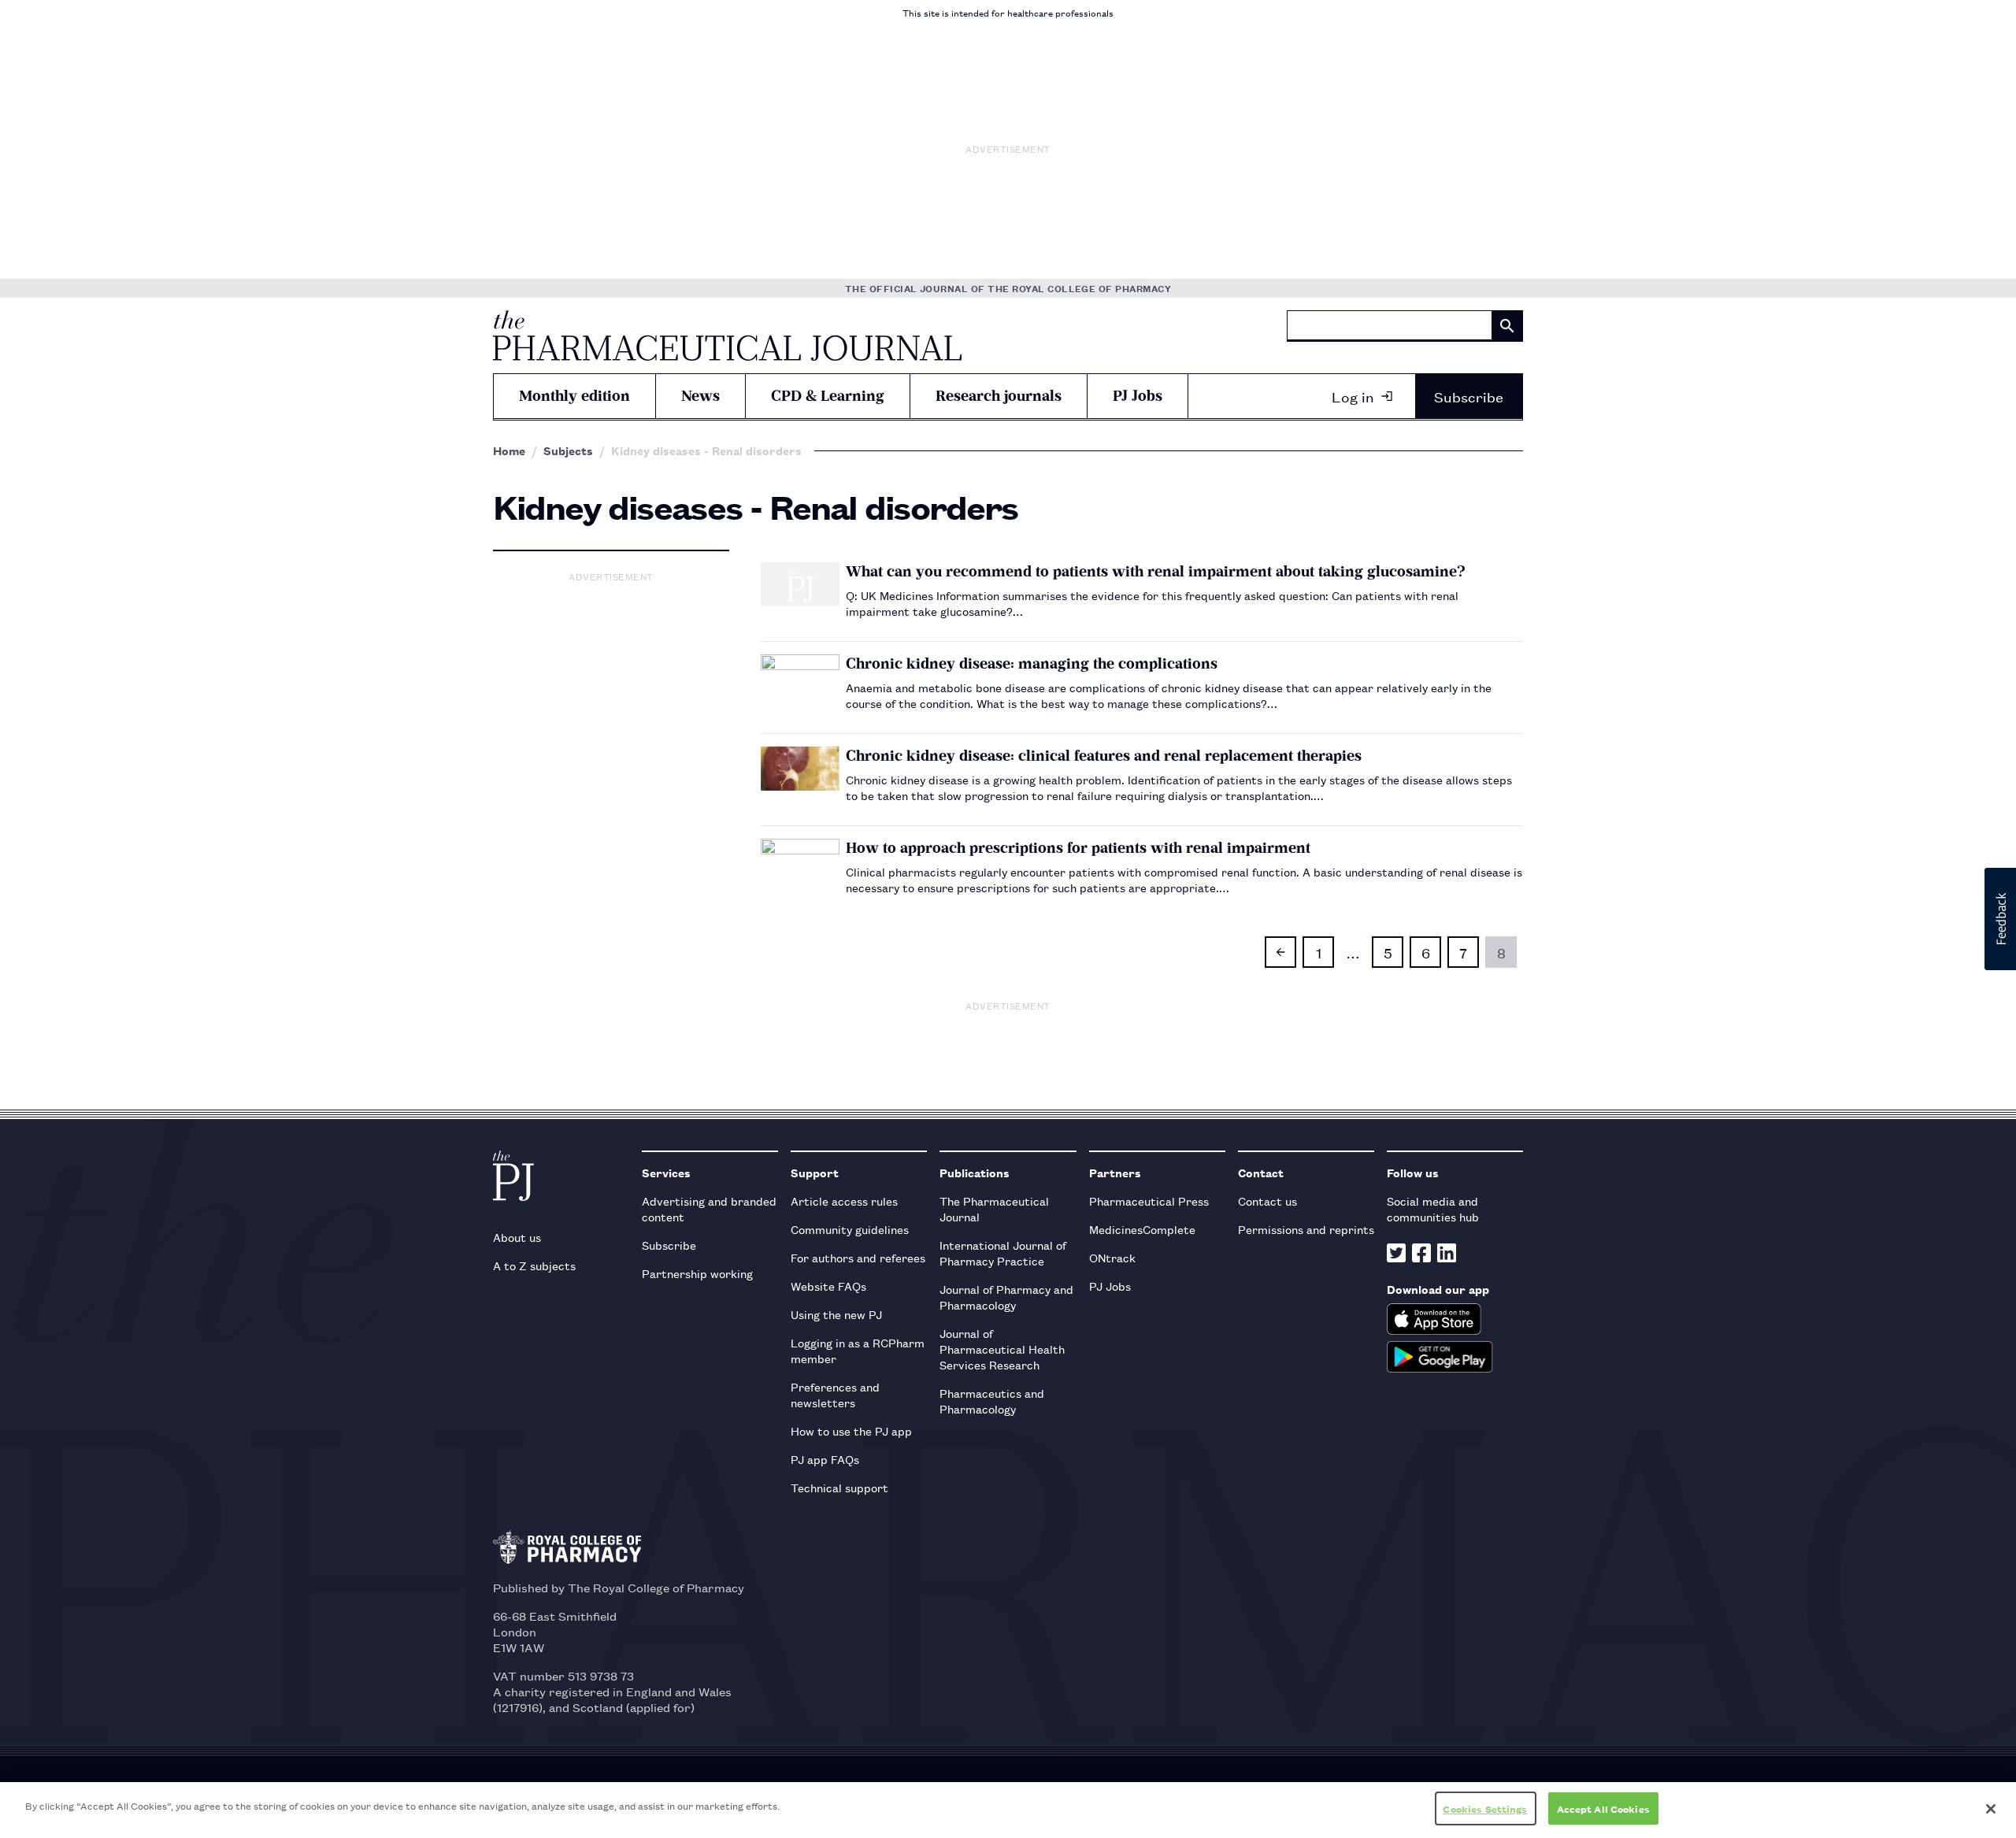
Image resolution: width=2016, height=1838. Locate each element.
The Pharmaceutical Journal (994, 1208)
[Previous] (1280, 952)
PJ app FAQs (825, 1459)
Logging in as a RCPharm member (858, 1350)
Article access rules (844, 1201)
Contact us (1267, 1201)
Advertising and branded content (709, 1208)
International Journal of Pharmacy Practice (1003, 1253)
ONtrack (1112, 1257)
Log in (1353, 396)
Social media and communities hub (1433, 1208)
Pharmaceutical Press (1149, 1201)
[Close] (1991, 1809)
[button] (2000, 919)
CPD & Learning (828, 396)
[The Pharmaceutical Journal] (727, 335)
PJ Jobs (1138, 396)
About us (517, 1237)
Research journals (999, 396)
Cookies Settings (1485, 1808)
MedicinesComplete (1142, 1229)
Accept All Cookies (1603, 1808)
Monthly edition (574, 396)
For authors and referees (858, 1257)
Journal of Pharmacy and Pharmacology (1006, 1297)
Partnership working (697, 1273)
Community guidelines (850, 1229)
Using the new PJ (836, 1314)
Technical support (839, 1487)
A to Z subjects (534, 1265)
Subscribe (1469, 396)
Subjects (568, 450)
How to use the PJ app (851, 1430)
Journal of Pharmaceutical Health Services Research (1002, 1349)
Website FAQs (828, 1286)
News (700, 396)
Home (509, 450)
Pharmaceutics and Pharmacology (992, 1401)
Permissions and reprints (1306, 1229)
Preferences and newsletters (835, 1394)
